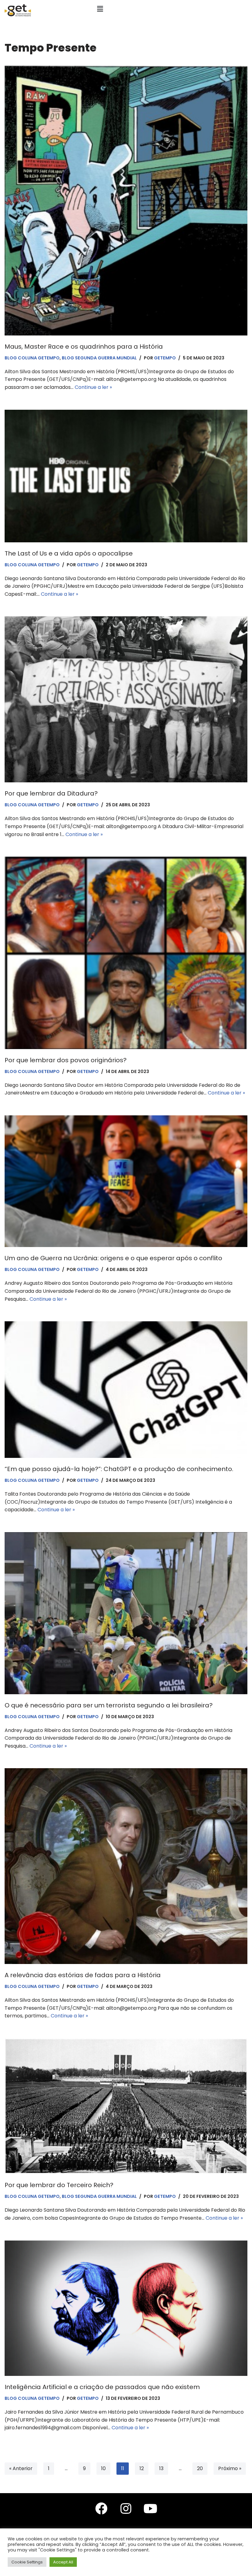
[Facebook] (101, 2508)
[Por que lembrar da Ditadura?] (126, 699)
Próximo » (230, 2468)
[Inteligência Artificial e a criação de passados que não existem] (126, 2308)
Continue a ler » (93, 387)
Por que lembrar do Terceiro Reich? (59, 2185)
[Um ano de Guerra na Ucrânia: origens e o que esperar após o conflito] (126, 1181)
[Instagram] (126, 2508)
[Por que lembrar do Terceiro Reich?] (126, 2106)
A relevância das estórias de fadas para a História (83, 1975)
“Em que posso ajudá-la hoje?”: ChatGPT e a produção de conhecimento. (119, 1469)
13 (161, 2468)
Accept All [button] (63, 2562)
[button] (100, 9)
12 (142, 2468)
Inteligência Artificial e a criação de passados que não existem (102, 2387)
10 (103, 2468)
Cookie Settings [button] (27, 2562)
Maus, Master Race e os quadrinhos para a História (84, 347)
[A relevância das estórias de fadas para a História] (126, 1866)
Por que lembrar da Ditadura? (51, 793)
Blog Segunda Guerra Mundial (99, 358)
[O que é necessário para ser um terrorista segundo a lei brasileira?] (126, 1613)
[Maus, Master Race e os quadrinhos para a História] (126, 200)
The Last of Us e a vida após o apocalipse (69, 553)
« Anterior (21, 2468)
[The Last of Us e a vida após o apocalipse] (126, 476)
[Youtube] (151, 2508)
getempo (165, 358)
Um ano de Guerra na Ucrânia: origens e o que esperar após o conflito (113, 1258)
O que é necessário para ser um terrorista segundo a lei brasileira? (109, 1705)
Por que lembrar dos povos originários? (66, 1060)
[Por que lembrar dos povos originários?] (126, 953)
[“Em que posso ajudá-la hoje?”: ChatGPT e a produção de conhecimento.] (126, 1390)
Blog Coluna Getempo (32, 358)
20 (200, 2468)
